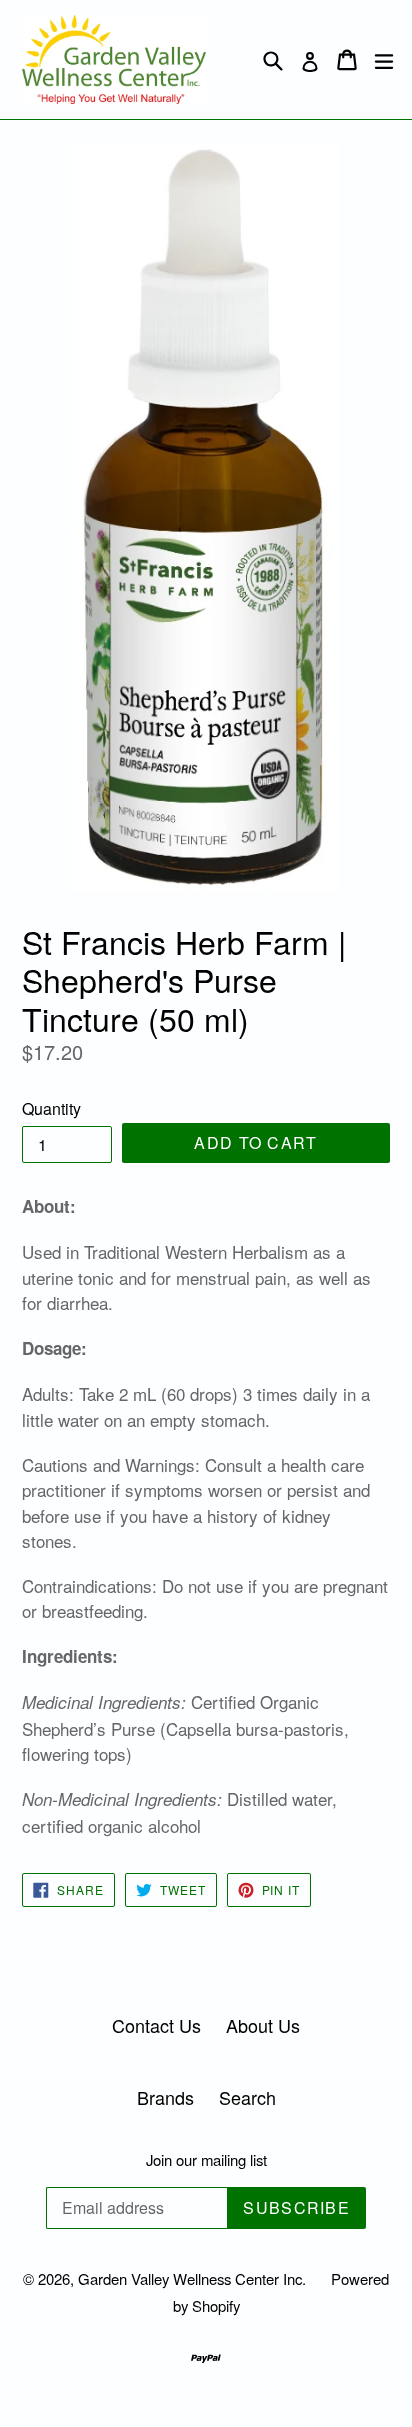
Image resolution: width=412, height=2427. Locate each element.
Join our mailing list (206, 2160)
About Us (263, 2025)
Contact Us (156, 2025)
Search (247, 2097)
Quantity (51, 1108)
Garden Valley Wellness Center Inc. (192, 2278)
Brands (165, 2097)
